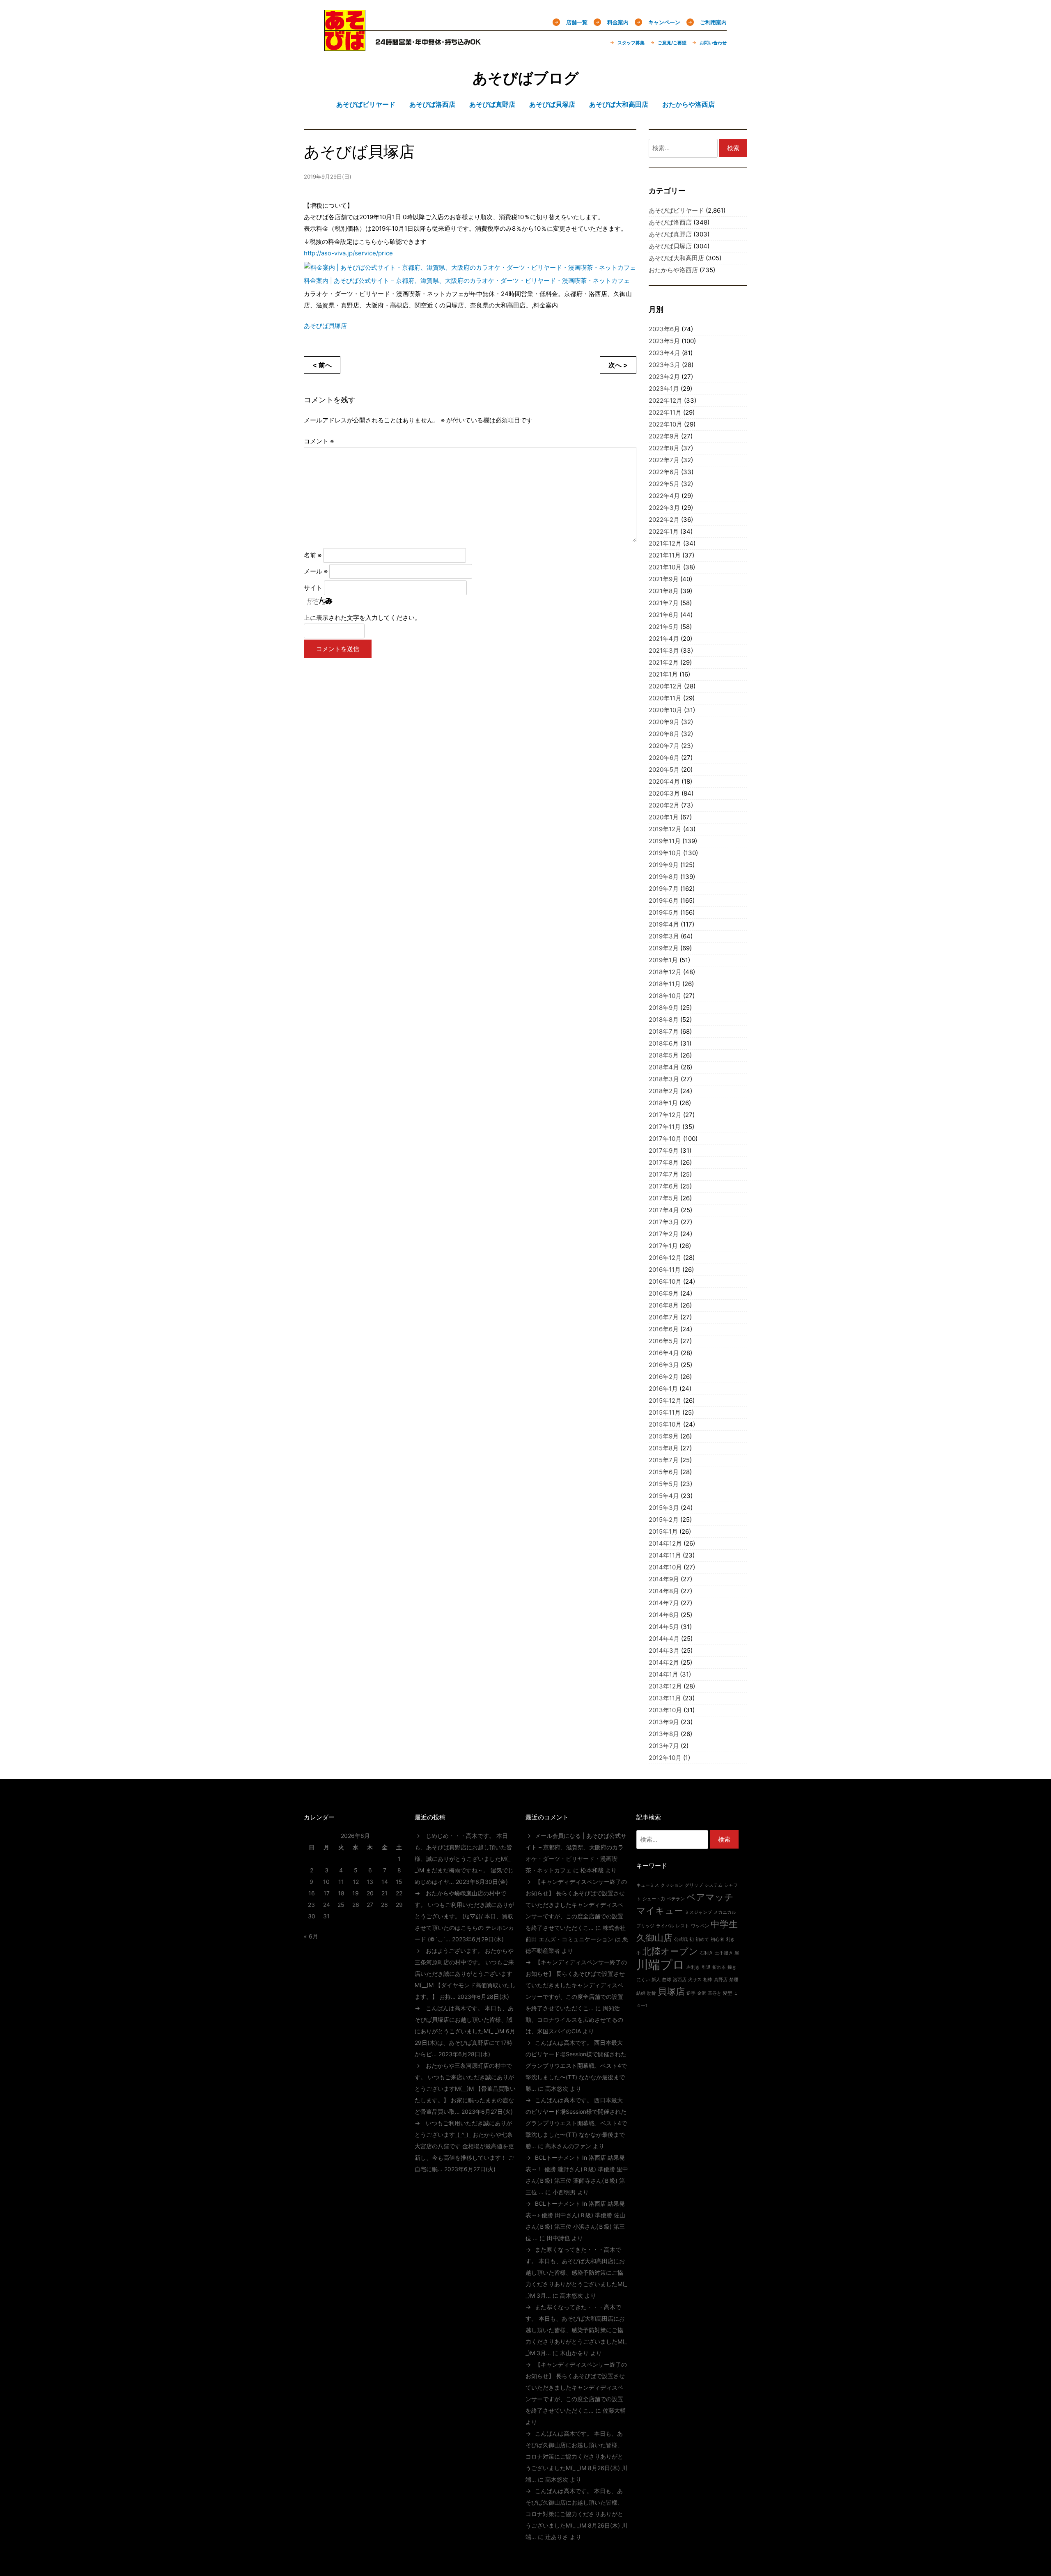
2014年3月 (664, 1650)
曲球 (667, 1980)
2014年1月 (663, 1674)
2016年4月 (664, 1353)
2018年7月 (664, 1031)
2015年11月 (665, 1412)
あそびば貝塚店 (325, 326)
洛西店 (680, 1980)
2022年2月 (664, 520)
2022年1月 (664, 531)
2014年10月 (665, 1567)
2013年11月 (665, 1698)
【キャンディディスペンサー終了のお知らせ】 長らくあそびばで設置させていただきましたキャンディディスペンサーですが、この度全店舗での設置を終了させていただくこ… (576, 1905)
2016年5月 (664, 1341)
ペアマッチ (710, 1897)
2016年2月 (664, 1377)
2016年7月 (664, 1317)
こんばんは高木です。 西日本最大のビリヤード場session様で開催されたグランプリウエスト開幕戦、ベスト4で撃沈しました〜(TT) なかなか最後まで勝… (576, 2066)
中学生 (724, 1924)
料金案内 (618, 22)
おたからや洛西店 (673, 270)
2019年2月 (664, 948)
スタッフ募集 (631, 43)
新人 (656, 1980)
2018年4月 (664, 1067)
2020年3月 (664, 793)
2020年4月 (664, 781)
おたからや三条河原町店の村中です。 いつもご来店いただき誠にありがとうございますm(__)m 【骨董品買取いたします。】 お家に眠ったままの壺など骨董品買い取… (465, 2089)
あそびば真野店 (670, 234)
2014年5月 (664, 1627)
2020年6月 (664, 758)
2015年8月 (664, 1448)
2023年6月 (664, 329)
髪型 (727, 1993)
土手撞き (724, 1953)
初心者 (717, 1939)
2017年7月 (664, 1174)
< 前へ (322, 365)
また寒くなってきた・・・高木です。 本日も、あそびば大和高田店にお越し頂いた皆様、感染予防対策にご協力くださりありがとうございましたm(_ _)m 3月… (576, 2272)
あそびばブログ (526, 78)
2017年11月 (665, 1127)
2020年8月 (664, 734)
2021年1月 (663, 674)
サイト (313, 588)
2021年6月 (664, 615)
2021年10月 (665, 567)
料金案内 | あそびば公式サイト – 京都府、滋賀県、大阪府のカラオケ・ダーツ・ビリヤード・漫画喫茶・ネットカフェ (467, 281)
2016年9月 (664, 1293)
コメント (319, 441)
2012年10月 (665, 1758)
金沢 (702, 1993)
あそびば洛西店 (670, 222)
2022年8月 (664, 448)
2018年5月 (664, 1055)
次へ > (618, 365)
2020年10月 (665, 710)
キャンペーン (664, 22)
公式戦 (681, 1939)
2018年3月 (664, 1079)
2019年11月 (665, 841)
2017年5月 (664, 1198)
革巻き (715, 1993)
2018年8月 (664, 1020)
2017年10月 (665, 1139)
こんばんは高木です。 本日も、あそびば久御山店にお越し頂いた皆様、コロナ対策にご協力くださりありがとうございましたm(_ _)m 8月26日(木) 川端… (576, 2456)
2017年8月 (664, 1162)
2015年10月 (665, 1424)
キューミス (648, 1885)
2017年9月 (664, 1150)
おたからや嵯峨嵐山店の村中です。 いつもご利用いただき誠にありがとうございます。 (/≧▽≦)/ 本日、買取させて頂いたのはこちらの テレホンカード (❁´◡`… (464, 1916)
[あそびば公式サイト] (345, 46)
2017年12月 (665, 1115)
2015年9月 (664, 1436)
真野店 (721, 1980)
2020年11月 (665, 698)
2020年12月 (665, 686)
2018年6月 (664, 1043)
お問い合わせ (713, 43)
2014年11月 (665, 1555)
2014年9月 (664, 1579)
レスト (683, 1926)
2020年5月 (664, 770)
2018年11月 (665, 984)
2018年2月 (664, 1091)
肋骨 (652, 1993)
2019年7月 (664, 889)
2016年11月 (665, 1270)
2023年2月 (664, 377)
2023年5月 (664, 341)
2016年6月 (664, 1329)
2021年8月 (664, 591)
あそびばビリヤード (676, 210)
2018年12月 (665, 972)
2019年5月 (664, 912)
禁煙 (734, 1980)
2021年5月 (664, 627)
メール (316, 571)
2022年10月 (665, 424)
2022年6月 (664, 472)
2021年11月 (665, 555)
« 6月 (311, 1936)
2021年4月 (664, 639)
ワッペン (700, 1926)
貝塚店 (671, 1991)
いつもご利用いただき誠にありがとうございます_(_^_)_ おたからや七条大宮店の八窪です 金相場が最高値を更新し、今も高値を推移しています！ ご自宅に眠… (464, 2146)
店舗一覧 (577, 22)
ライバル (665, 1926)
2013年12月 (665, 1686)
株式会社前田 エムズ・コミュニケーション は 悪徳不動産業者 (577, 1939)
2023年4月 (664, 353)
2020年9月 (664, 722)
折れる (719, 1967)
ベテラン (676, 1899)
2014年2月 (664, 1662)
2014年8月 (664, 1591)
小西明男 (564, 2192)
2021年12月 (665, 543)
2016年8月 (664, 1305)
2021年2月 (664, 662)
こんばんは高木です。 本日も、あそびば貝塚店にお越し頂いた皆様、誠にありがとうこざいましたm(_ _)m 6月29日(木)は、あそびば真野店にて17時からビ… (465, 2031)
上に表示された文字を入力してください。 (362, 618)
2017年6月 (664, 1186)
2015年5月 (664, 1484)
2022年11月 (665, 412)
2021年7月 (664, 603)
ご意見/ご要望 (672, 43)
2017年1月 (663, 1246)
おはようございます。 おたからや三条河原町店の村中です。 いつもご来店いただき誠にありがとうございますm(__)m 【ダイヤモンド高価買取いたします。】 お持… (465, 1974)
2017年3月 (664, 1222)
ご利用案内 (713, 22)
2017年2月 (664, 1234)
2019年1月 (663, 960)
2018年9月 (664, 1008)
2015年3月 (664, 1508)
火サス (695, 1980)
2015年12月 (665, 1400)
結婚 (641, 1993)
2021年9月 (664, 579)
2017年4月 (664, 1210)
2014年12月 (665, 1543)
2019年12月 (665, 829)
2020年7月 (664, 746)
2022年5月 (664, 484)
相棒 (708, 1980)
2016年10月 (665, 1281)
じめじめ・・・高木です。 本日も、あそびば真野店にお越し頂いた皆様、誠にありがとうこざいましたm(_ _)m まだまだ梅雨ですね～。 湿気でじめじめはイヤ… (464, 1859)
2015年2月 (664, 1520)
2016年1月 (663, 1389)
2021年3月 (664, 650)
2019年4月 (664, 924)
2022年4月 (664, 496)
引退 (706, 1967)
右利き (706, 1953)
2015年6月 (664, 1472)
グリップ (694, 1885)
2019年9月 (664, 865)
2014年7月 (664, 1603)
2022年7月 (664, 460)
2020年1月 (664, 817)
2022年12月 (665, 400)
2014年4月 (664, 1639)
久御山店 (654, 1938)
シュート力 (654, 1899)
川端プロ (661, 1965)
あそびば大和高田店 (676, 258)
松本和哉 (592, 1870)
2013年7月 (664, 1746)
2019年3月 (664, 936)
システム (714, 1885)
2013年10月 (665, 1710)
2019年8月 (664, 877)
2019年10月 (665, 853)
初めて (702, 1939)
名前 (313, 555)
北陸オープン (670, 1951)
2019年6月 (664, 900)
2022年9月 (664, 436)
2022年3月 (664, 508)
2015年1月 (663, 1531)
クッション (672, 1885)
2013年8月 (664, 1734)
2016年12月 (665, 1258)
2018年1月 (663, 1103)
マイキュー (660, 1911)
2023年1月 (664, 389)
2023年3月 (664, 365)
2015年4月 (664, 1496)
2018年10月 (665, 996)
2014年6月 (664, 1615)
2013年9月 (664, 1722)
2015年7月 (664, 1460)
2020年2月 (664, 805)
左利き (693, 1967)
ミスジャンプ (698, 1912)
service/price (348, 253)
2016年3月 (664, 1365)
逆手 (691, 1993)
